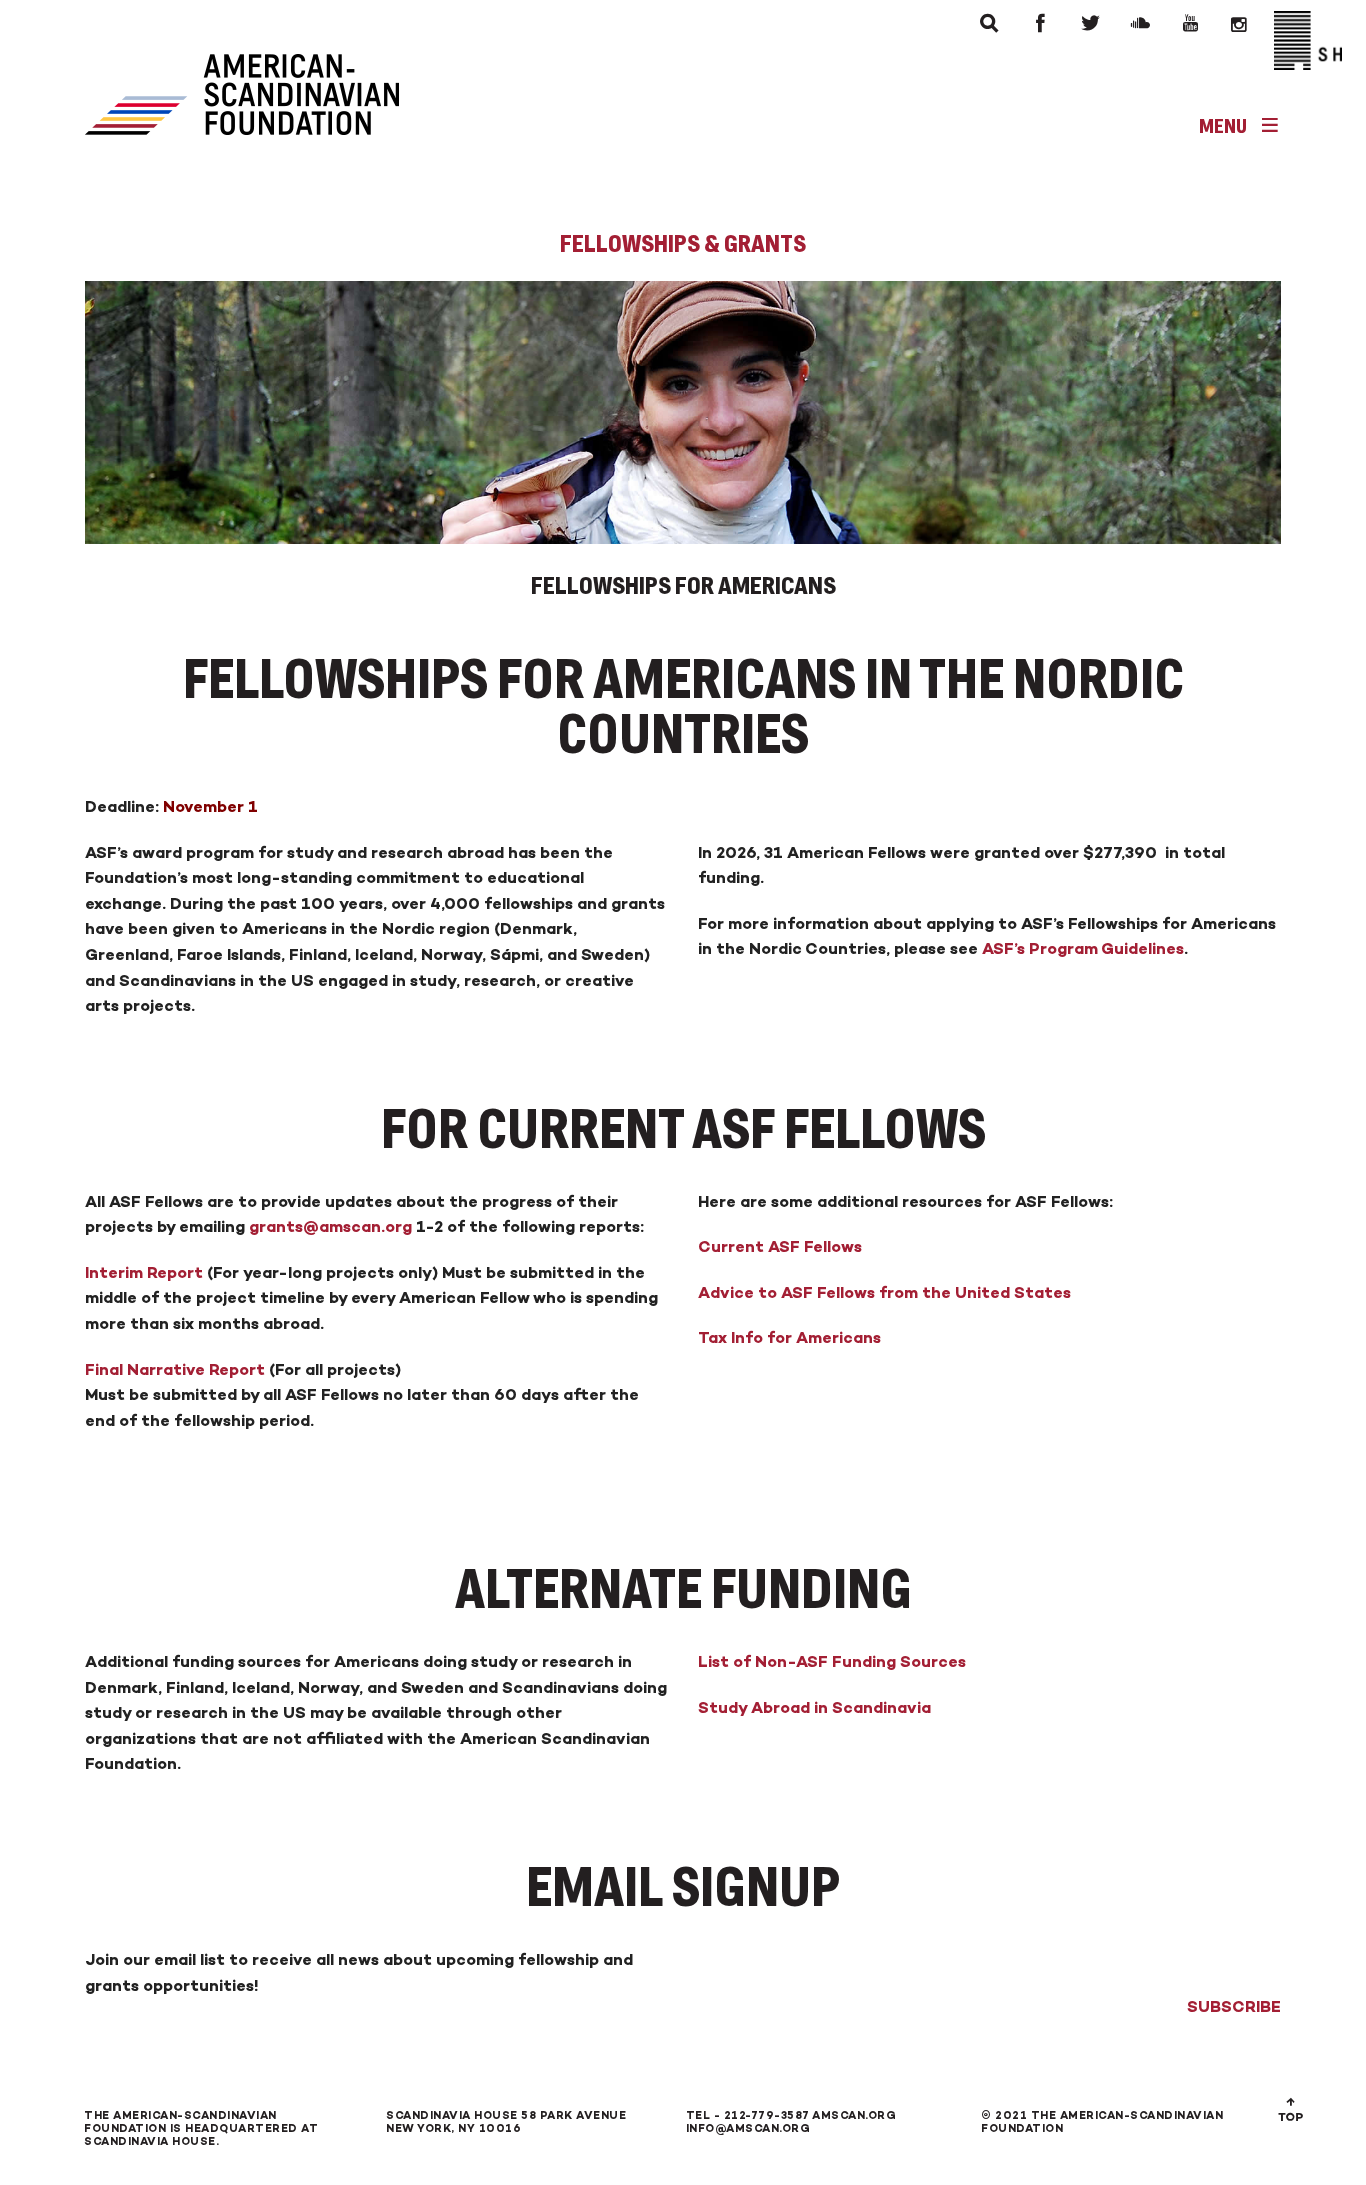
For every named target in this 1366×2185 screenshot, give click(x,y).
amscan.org (854, 2115)
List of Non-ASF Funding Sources (832, 1661)
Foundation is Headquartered (191, 2128)
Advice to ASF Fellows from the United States (884, 1292)
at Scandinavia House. (201, 2135)
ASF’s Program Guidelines (1083, 948)
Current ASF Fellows (780, 1246)
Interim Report (144, 1272)
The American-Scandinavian (180, 2115)
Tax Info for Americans (789, 1337)
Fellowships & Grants (683, 244)
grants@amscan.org (328, 1226)
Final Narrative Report (175, 1369)
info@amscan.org (748, 2128)
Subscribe (1234, 2006)
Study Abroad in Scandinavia (814, 1707)
